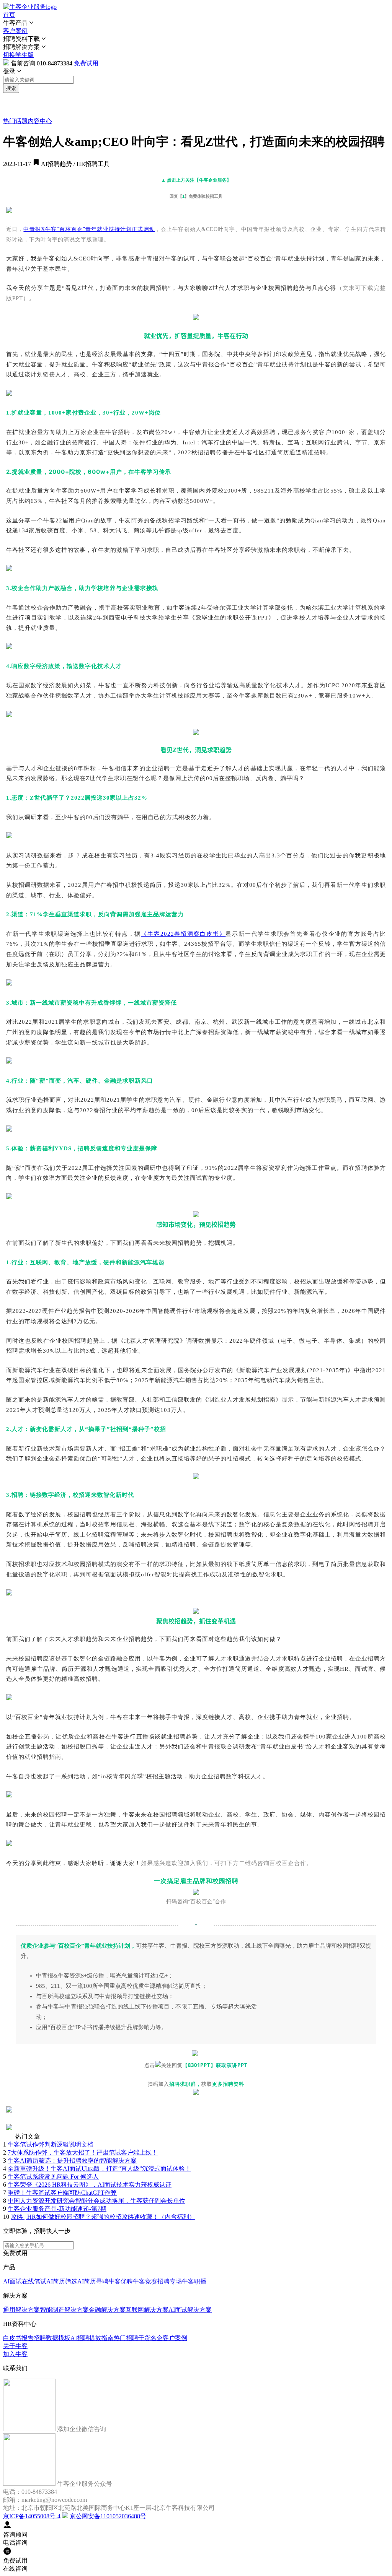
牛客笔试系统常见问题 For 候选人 (53, 2177)
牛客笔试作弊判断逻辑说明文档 (51, 2144)
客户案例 (15, 31)
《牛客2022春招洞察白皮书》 (183, 934)
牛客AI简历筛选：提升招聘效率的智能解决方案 (72, 2160)
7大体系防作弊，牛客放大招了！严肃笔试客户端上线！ (83, 2152)
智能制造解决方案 (64, 2310)
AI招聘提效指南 (92, 2338)
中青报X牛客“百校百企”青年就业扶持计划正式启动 (89, 229)
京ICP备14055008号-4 (32, 2516)
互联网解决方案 (147, 2310)
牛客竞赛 (145, 2281)
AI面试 (12, 2281)
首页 (9, 15)
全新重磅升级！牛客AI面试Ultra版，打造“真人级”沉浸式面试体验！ (99, 2169)
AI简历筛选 (62, 2281)
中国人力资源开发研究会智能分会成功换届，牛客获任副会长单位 (96, 2201)
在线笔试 (34, 2281)
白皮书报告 (18, 2338)
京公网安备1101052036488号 (108, 2516)
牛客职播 (194, 2281)
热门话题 (15, 121)
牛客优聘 (121, 2281)
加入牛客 (15, 2354)
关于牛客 (15, 2346)
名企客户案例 (169, 2338)
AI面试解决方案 (190, 2310)
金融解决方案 (107, 2310)
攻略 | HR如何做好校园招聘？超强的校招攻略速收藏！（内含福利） (103, 2217)
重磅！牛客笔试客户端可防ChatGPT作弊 (62, 2193)
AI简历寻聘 (93, 2281)
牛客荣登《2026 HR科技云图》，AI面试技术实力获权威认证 (90, 2185)
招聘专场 (170, 2281)
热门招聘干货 (132, 2338)
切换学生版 (18, 55)
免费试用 (86, 63)
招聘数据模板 (52, 2338)
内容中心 (40, 121)
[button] (196, 23)
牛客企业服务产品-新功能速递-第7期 (57, 2209)
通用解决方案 (21, 2310)
